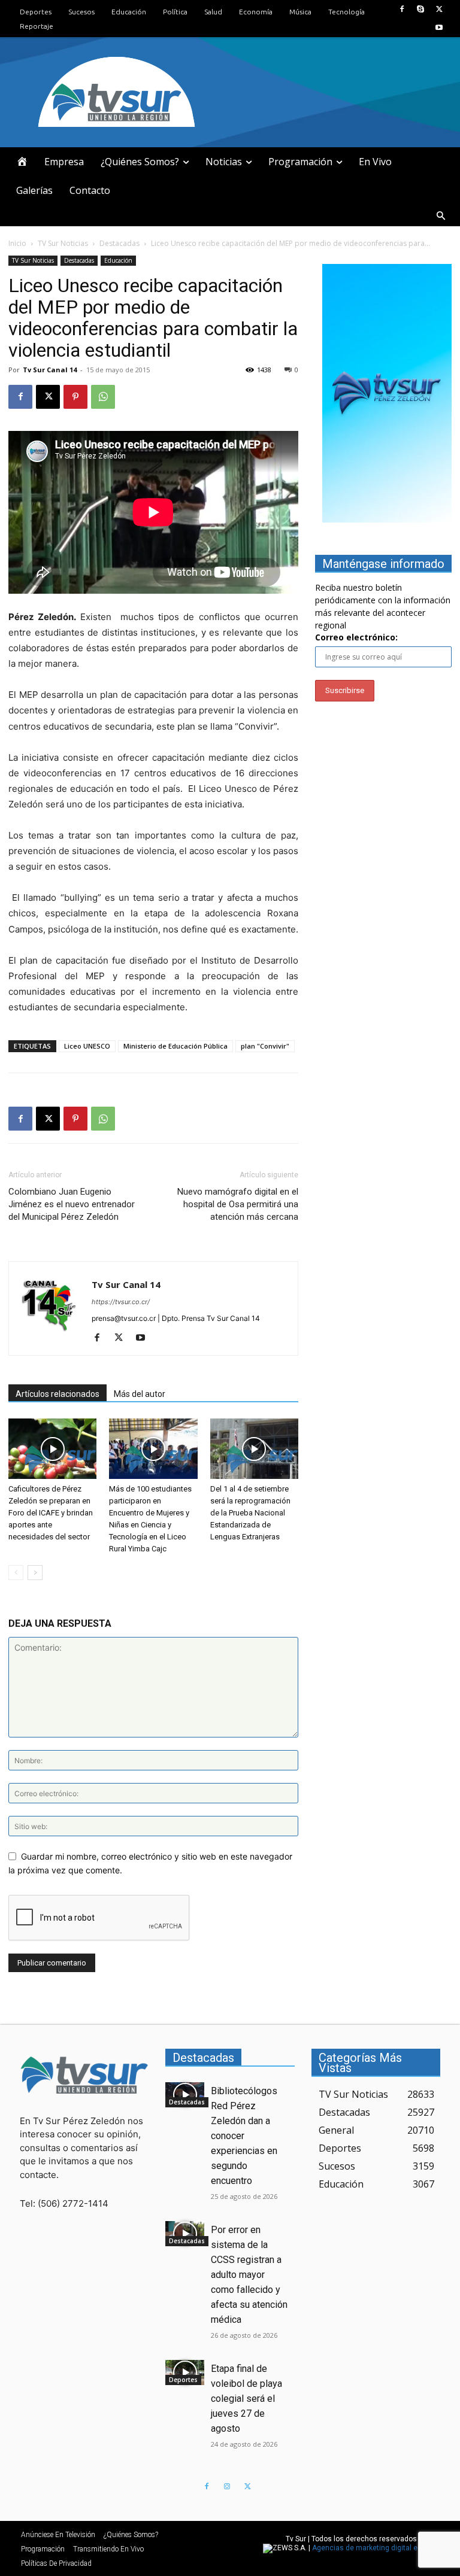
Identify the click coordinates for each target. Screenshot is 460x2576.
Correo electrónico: (356, 637)
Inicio (17, 243)
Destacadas (119, 243)
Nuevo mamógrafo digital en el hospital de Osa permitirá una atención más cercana (238, 1204)
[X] (439, 9)
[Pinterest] (75, 397)
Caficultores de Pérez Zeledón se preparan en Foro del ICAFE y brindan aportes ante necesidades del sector (51, 1513)
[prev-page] (16, 1573)
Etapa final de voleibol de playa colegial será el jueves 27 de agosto (246, 2399)
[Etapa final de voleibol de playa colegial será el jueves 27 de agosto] (185, 2373)
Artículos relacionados (57, 1394)
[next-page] (35, 1573)
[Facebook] (402, 9)
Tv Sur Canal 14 (50, 370)
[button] (441, 216)
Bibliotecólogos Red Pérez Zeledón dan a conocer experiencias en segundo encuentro (244, 2136)
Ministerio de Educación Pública (175, 1046)
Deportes (183, 2380)
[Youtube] (439, 28)
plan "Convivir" (265, 1046)
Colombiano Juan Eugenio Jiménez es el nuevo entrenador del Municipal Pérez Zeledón (72, 1204)
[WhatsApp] (103, 397)
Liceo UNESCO (87, 1046)
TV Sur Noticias (63, 243)
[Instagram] (227, 2487)
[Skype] (421, 9)
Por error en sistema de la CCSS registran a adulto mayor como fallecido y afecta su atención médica (249, 2275)
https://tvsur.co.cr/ (121, 1302)
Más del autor (140, 1394)
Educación (118, 260)
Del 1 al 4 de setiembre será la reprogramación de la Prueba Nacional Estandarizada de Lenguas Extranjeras (250, 1513)
